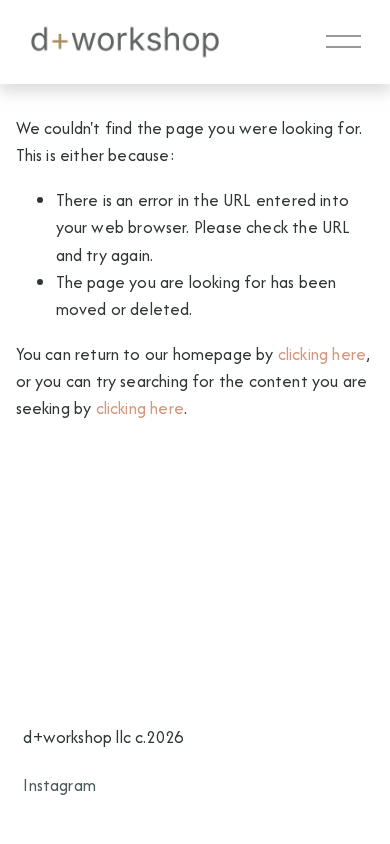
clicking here (322, 354)
